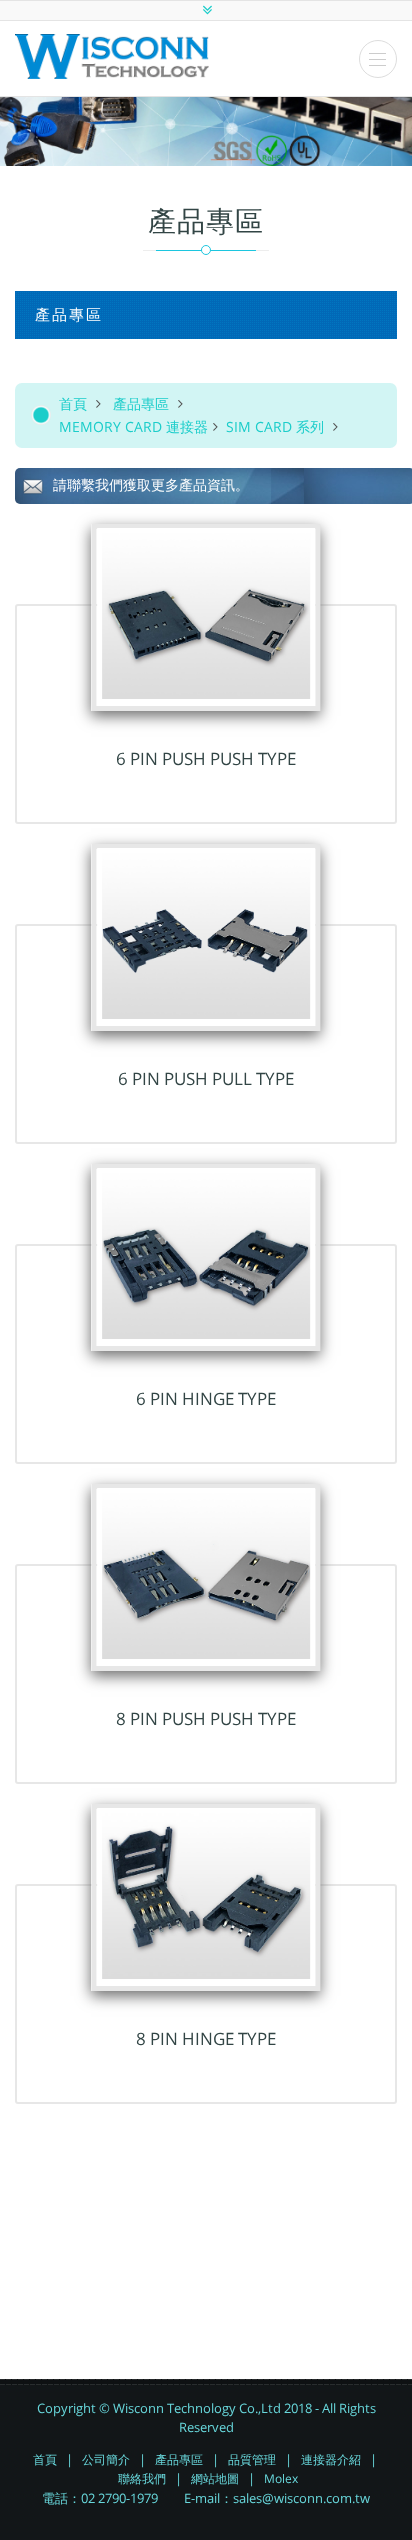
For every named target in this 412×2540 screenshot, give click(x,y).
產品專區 (141, 403)
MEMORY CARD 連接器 (133, 426)
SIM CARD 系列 (277, 426)
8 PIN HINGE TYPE (206, 2038)
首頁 (73, 403)
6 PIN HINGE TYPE (206, 1398)
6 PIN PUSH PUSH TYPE (206, 758)
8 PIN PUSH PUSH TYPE (206, 1718)
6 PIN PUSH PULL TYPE (206, 1078)
